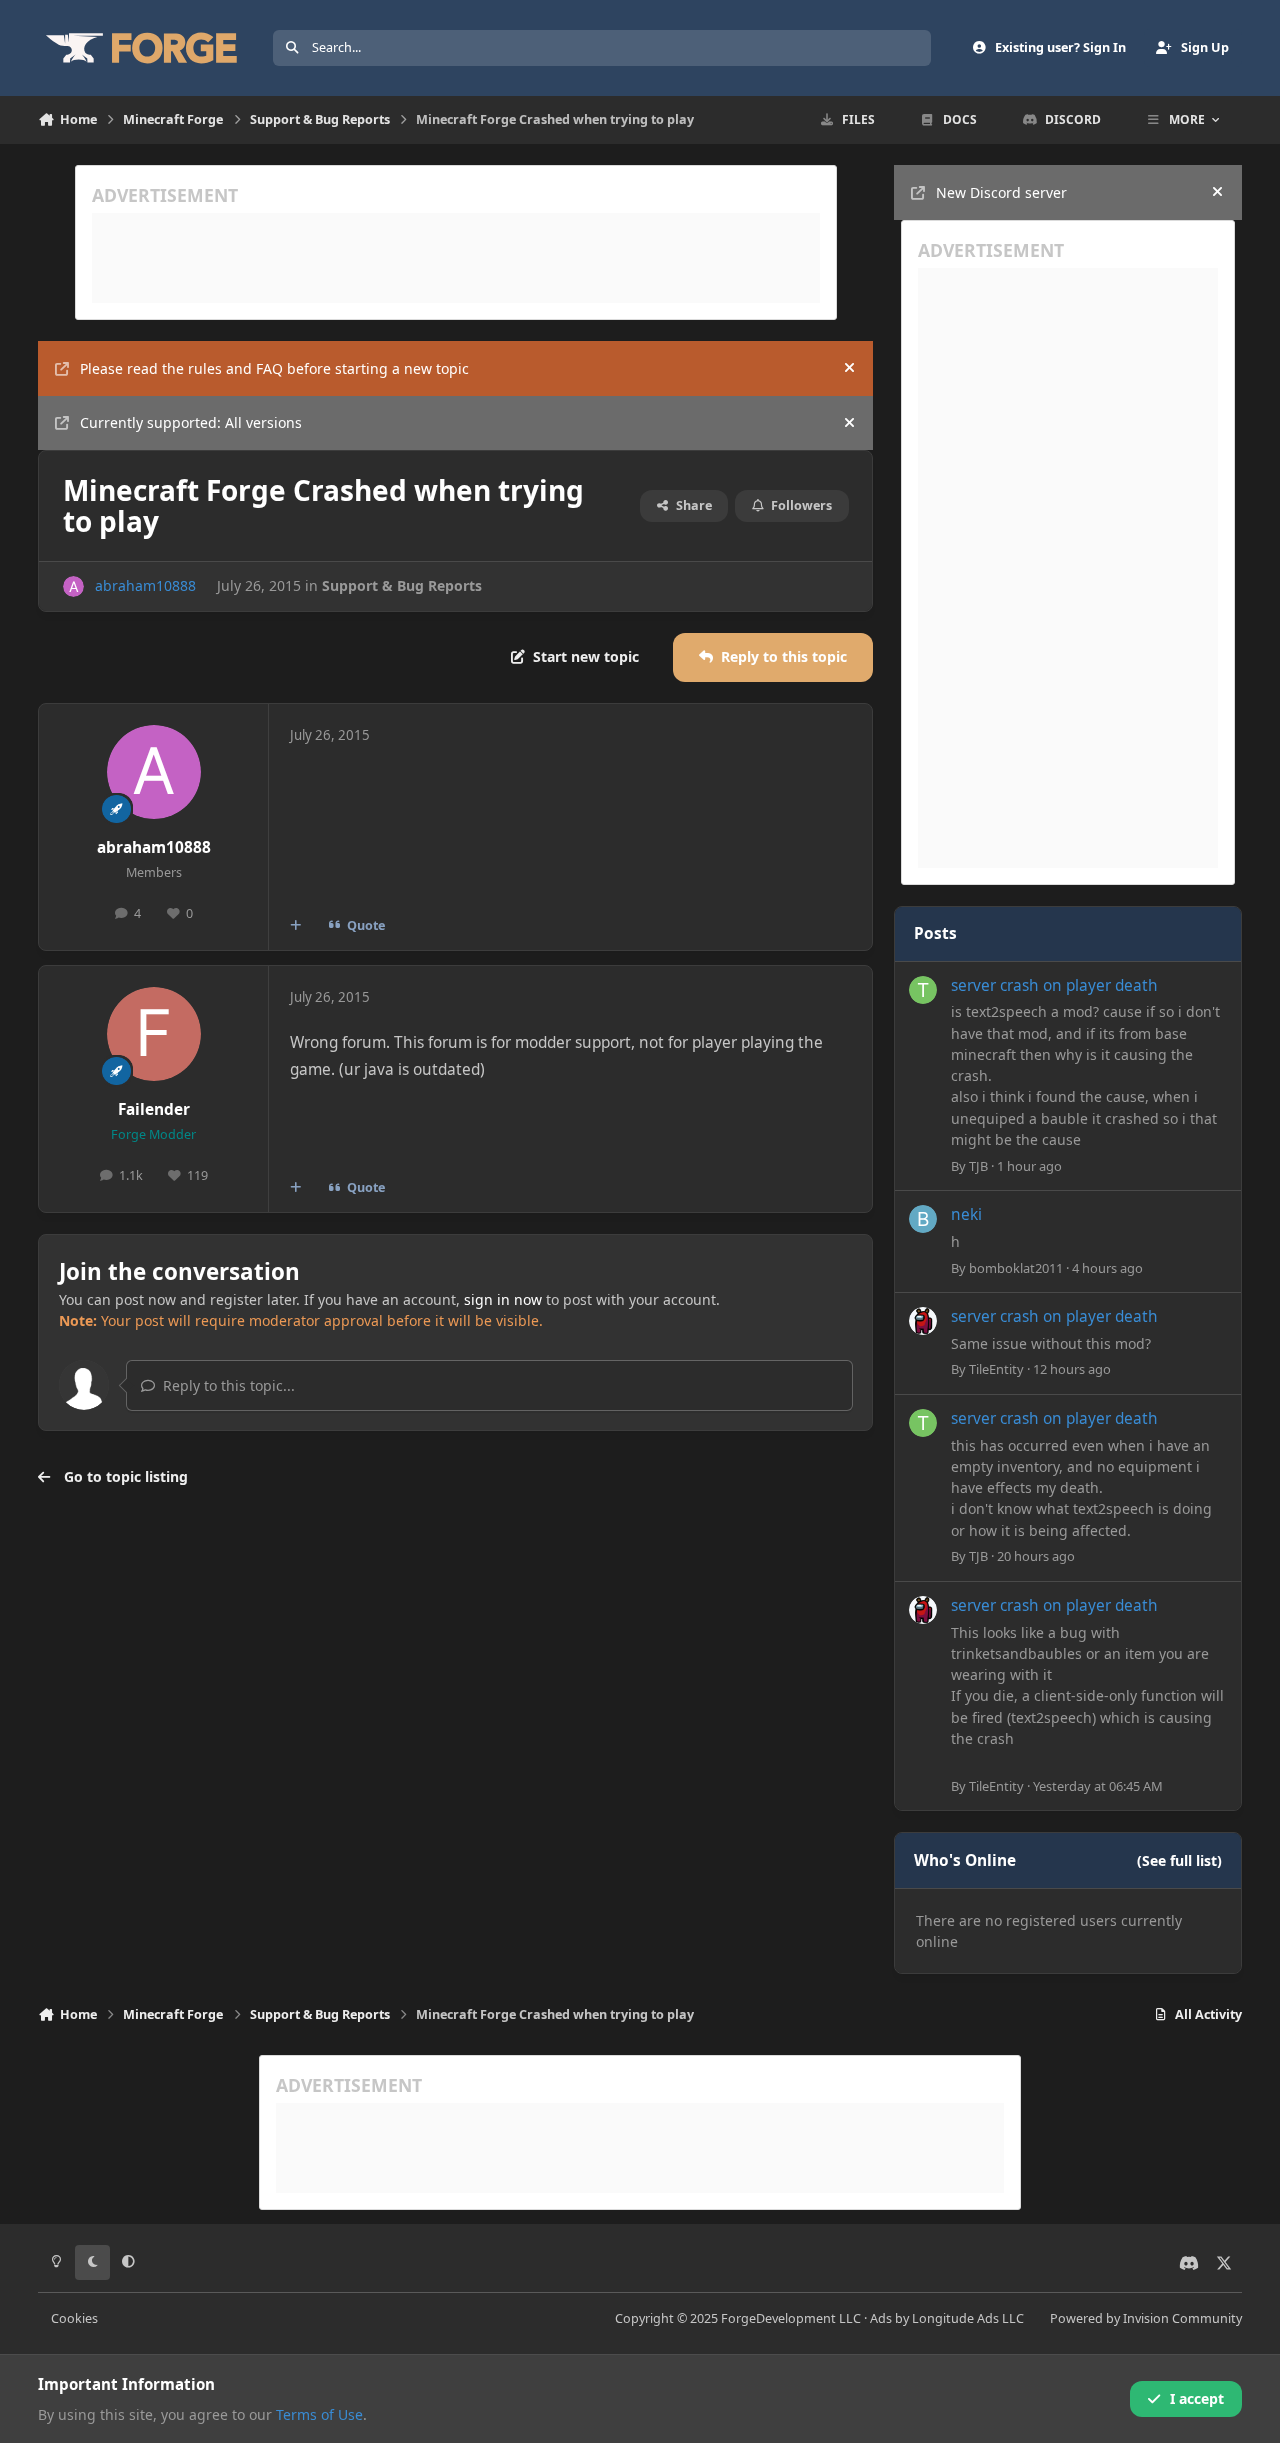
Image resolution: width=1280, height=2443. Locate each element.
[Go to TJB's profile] (923, 990)
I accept (1197, 2398)
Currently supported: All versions (191, 422)
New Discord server (1001, 192)
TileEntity (996, 1369)
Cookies (74, 2318)
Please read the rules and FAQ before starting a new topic (274, 368)
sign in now (503, 1299)
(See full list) (1179, 1860)
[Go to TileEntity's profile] (923, 1321)
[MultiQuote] (296, 926)
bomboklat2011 (1016, 1268)
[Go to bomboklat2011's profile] (923, 1219)
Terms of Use (319, 2414)
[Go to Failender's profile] (154, 1034)
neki (966, 1214)
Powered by (1146, 2318)
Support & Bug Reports (402, 585)
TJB (978, 1166)
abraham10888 (145, 585)
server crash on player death (1054, 985)
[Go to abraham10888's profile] (73, 586)
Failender (154, 1109)
